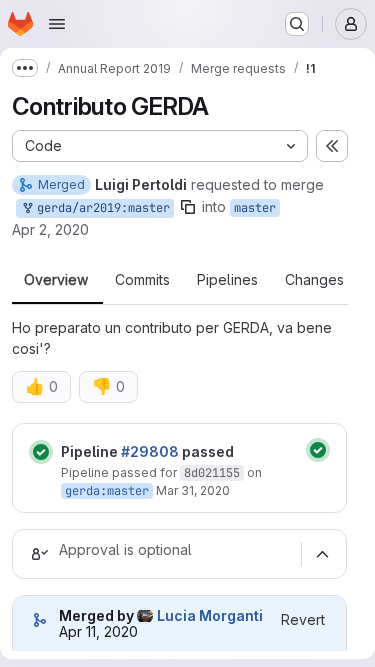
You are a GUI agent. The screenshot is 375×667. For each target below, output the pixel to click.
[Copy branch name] (188, 207)
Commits (142, 280)
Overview (56, 280)
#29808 (150, 451)
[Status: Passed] (41, 452)
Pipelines (227, 280)
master (255, 208)
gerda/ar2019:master (100, 208)
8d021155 (212, 473)
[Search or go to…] (297, 24)
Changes (314, 280)
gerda (82, 491)
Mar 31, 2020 (193, 490)
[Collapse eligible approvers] (322, 554)
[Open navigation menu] (57, 24)
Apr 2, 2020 (50, 229)
